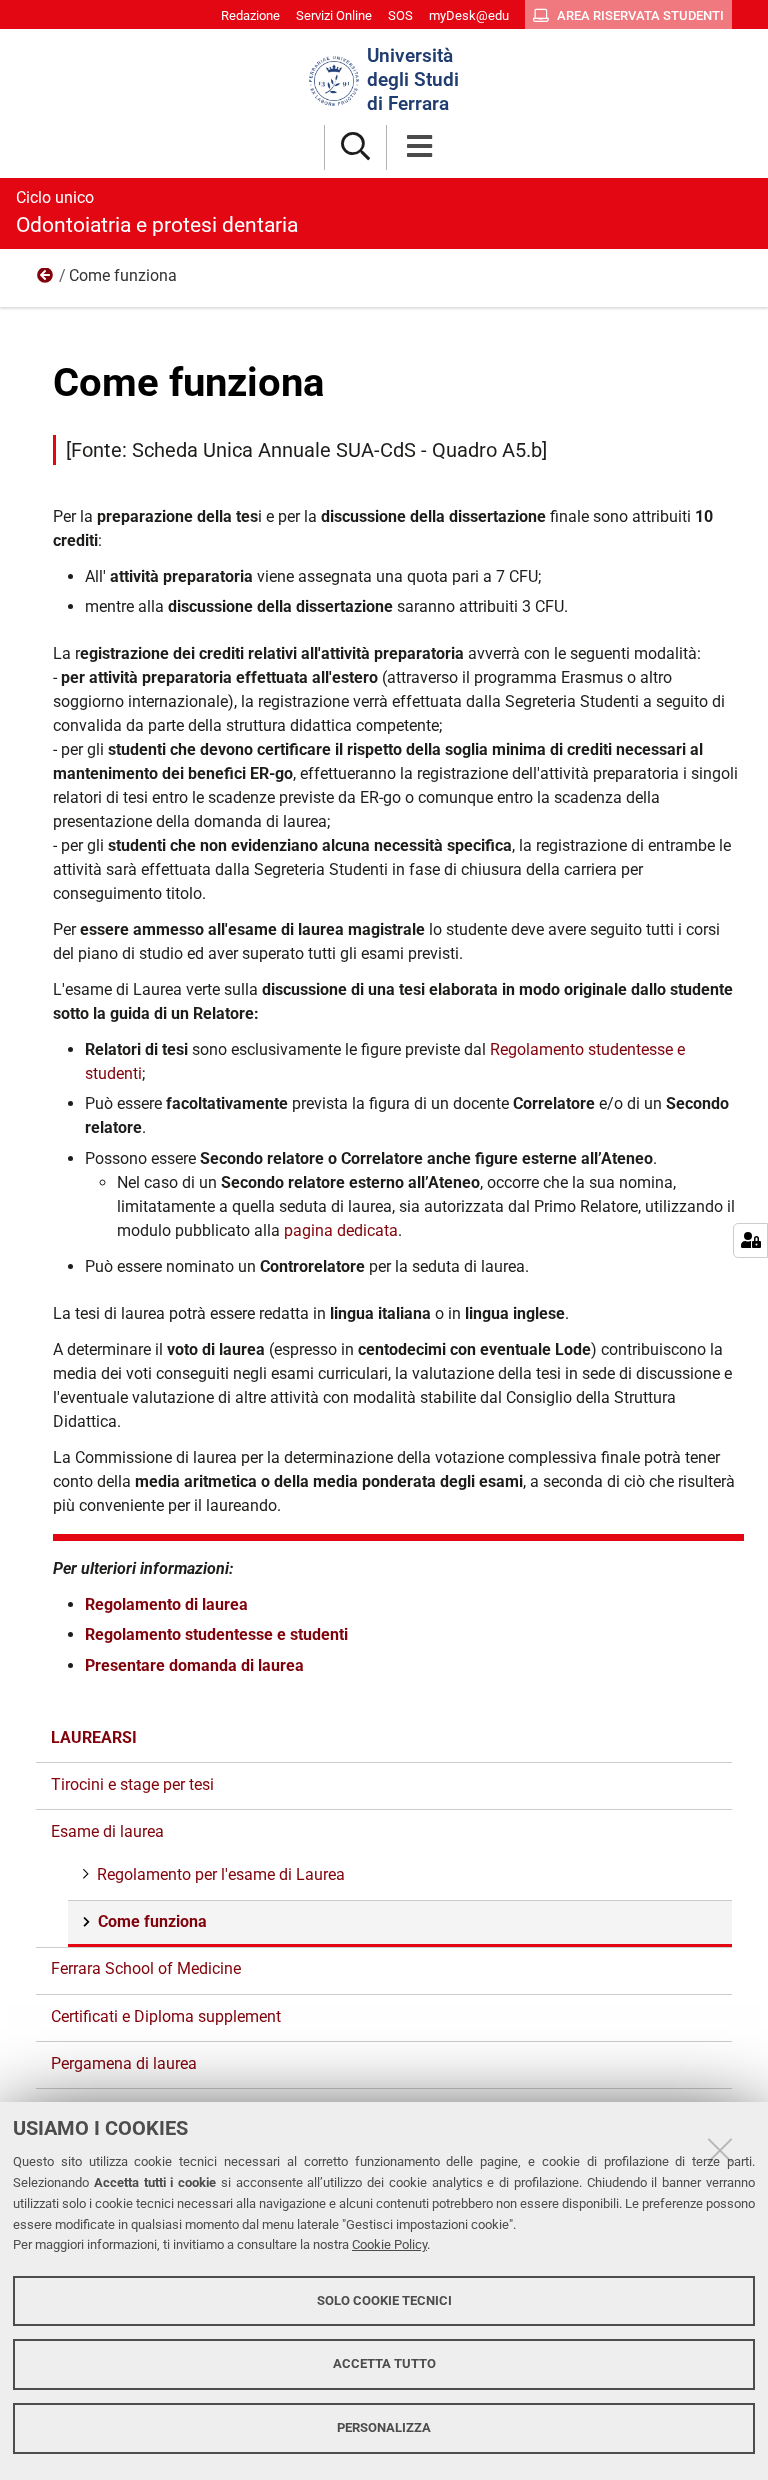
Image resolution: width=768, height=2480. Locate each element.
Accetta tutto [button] (384, 2363)
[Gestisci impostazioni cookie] (750, 1240)
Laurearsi (94, 1737)
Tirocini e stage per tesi (132, 1784)
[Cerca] (355, 147)
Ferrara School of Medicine (146, 1968)
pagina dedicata (341, 1230)
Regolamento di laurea (166, 1604)
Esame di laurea (46, 280)
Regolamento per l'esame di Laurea (221, 1874)
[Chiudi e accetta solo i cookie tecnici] (720, 2150)
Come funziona (152, 1921)
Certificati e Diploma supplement (166, 2016)
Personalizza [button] (384, 2427)
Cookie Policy (389, 2244)
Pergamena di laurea (124, 2063)
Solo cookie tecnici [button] (384, 2300)
